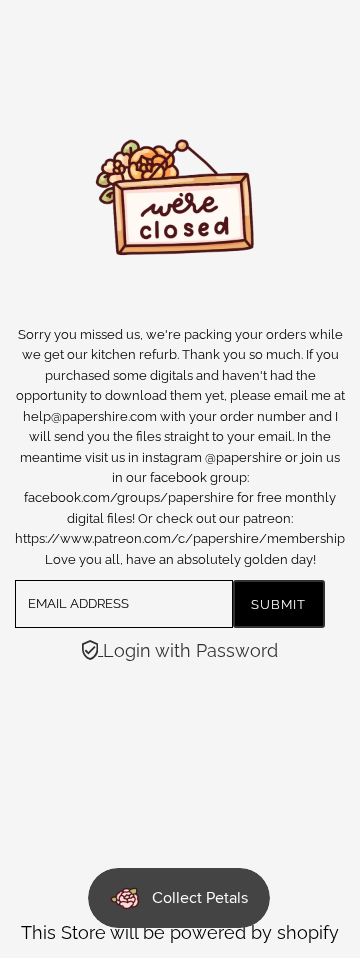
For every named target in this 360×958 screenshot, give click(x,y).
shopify (308, 932)
